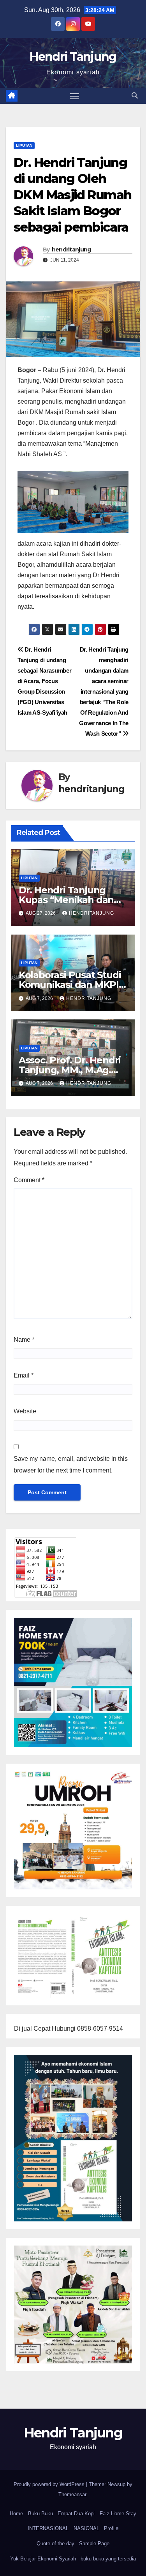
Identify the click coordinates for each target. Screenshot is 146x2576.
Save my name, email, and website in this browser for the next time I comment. (71, 1465)
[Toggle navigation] (75, 96)
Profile (111, 2528)
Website (25, 1411)
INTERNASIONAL (48, 2528)
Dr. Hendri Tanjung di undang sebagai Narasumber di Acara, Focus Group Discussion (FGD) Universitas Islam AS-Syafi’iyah (44, 681)
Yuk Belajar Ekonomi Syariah (43, 2559)
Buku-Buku (40, 2514)
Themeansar (72, 2494)
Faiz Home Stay (118, 2514)
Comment (29, 1180)
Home (16, 2514)
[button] (135, 96)
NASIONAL (86, 2528)
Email (24, 1375)
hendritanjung (71, 250)
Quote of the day (55, 2543)
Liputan (24, 145)
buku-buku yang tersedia (108, 2559)
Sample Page (94, 2543)
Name (24, 1340)
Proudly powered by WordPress (50, 2484)
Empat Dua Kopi (76, 2514)
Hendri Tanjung (73, 57)
